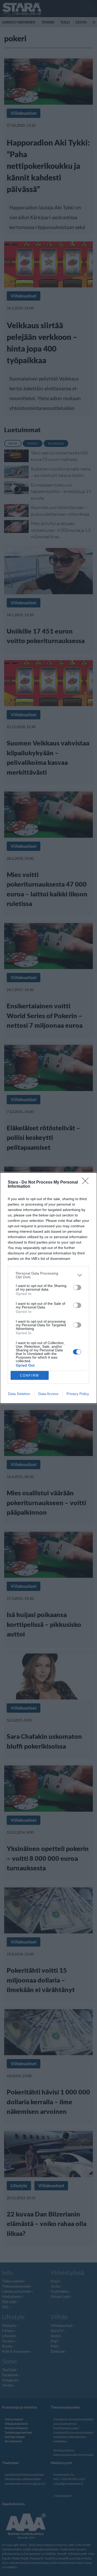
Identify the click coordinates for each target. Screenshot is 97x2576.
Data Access (48, 1394)
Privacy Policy (78, 1394)
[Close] (87, 1183)
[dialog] (48, 1288)
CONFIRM (29, 1375)
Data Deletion (19, 1394)
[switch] (77, 1287)
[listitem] (48, 1275)
